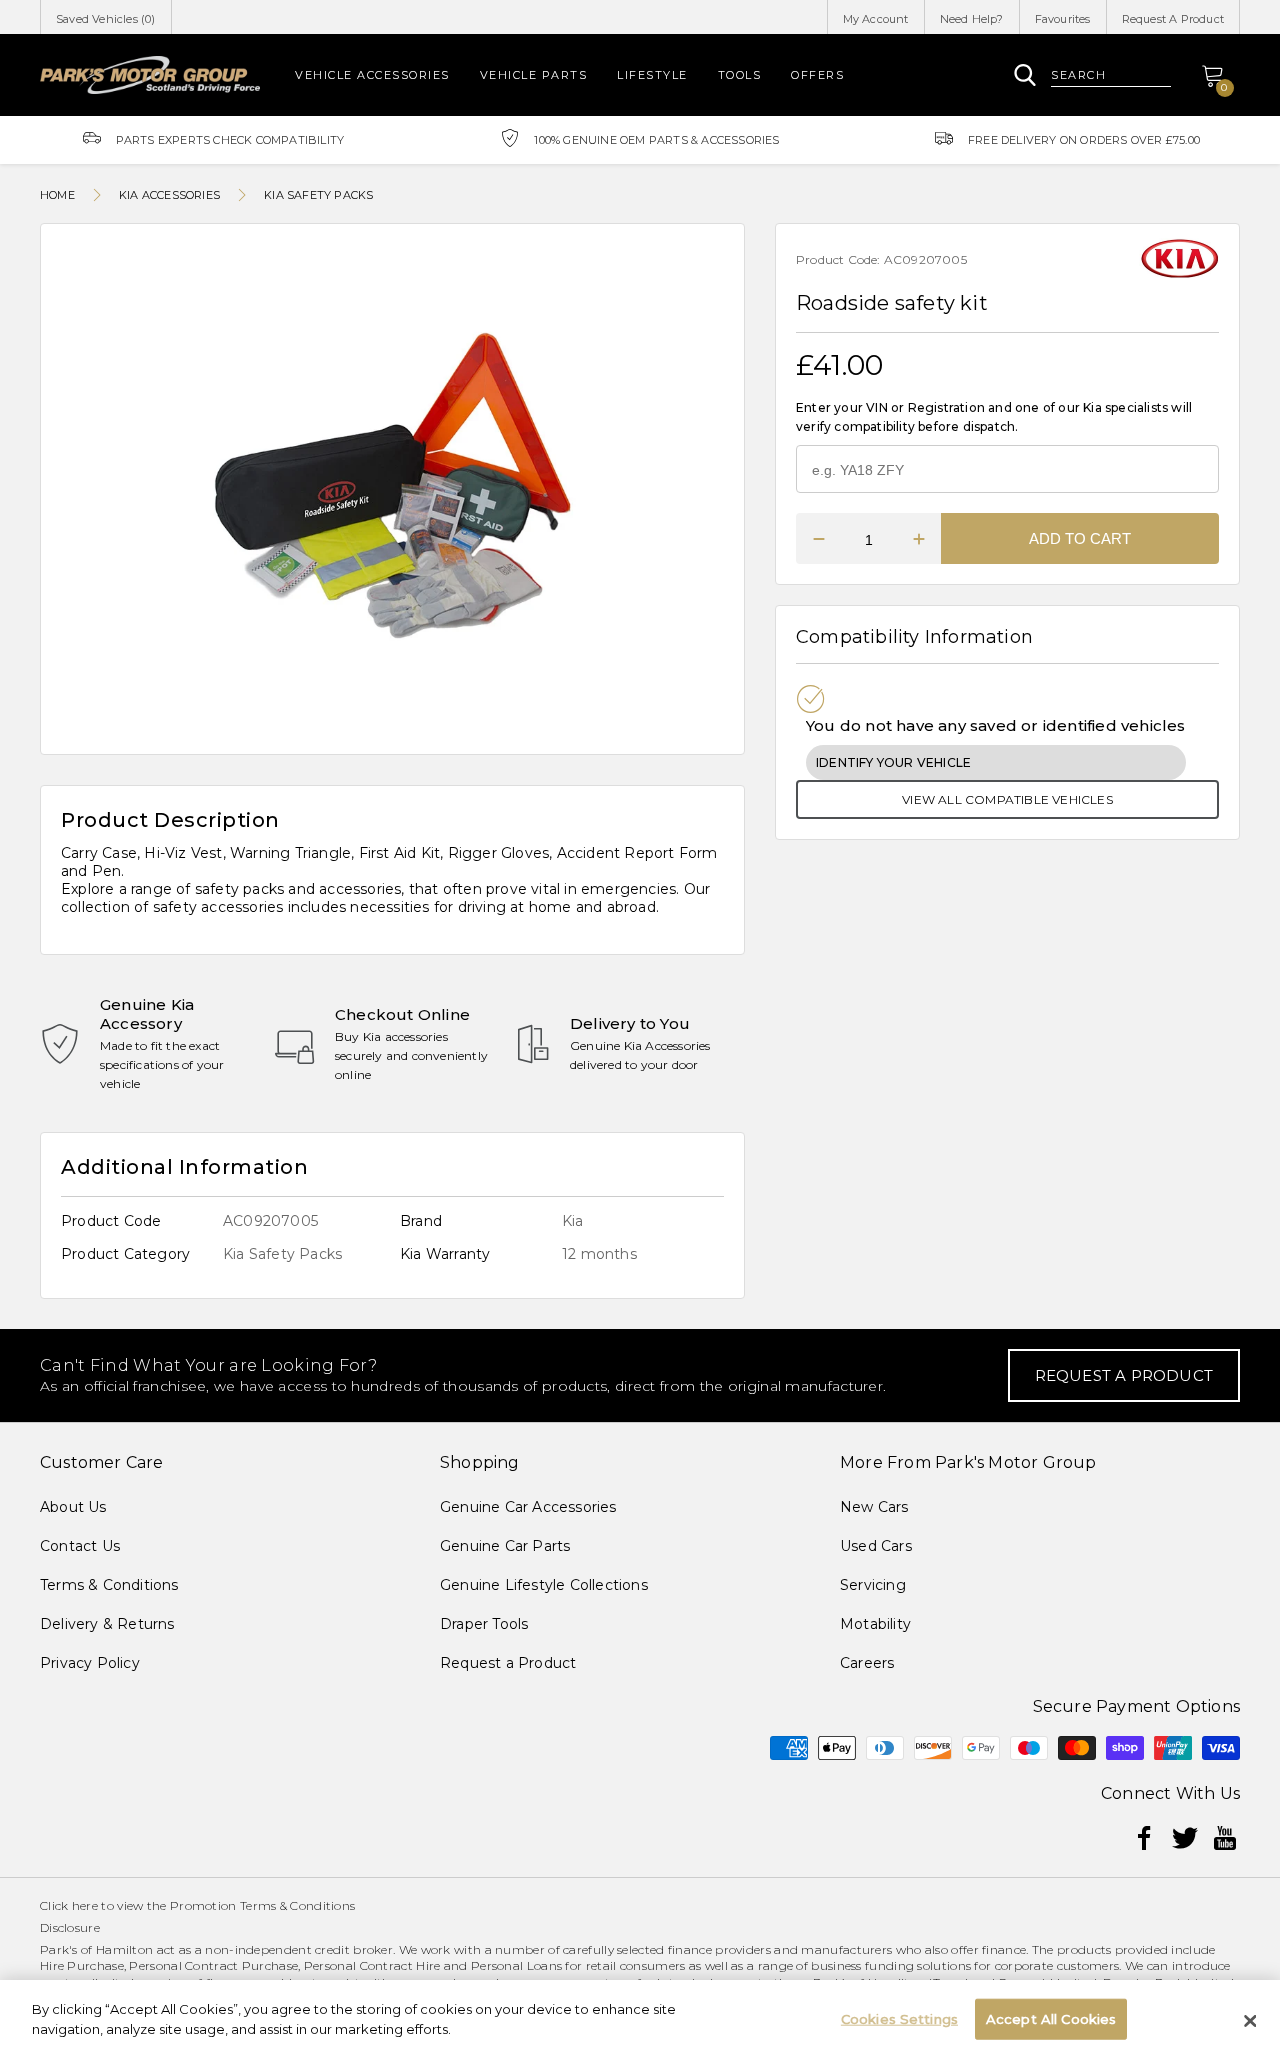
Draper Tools (484, 1624)
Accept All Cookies (1051, 2019)
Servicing (873, 1585)
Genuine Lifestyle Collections (544, 1585)
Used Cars (876, 1546)
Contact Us (80, 1546)
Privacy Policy (90, 1663)
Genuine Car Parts (505, 1546)
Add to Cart (1080, 538)
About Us (73, 1507)
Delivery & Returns (107, 1624)
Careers (867, 1663)
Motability (875, 1624)
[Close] (1250, 2021)
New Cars (874, 1507)
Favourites (1063, 19)
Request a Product (508, 1663)
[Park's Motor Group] (150, 74)
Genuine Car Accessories (528, 1507)
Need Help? (972, 19)
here (85, 1905)
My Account (876, 19)
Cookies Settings (899, 2019)
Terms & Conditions (109, 1585)
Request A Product (1173, 19)
